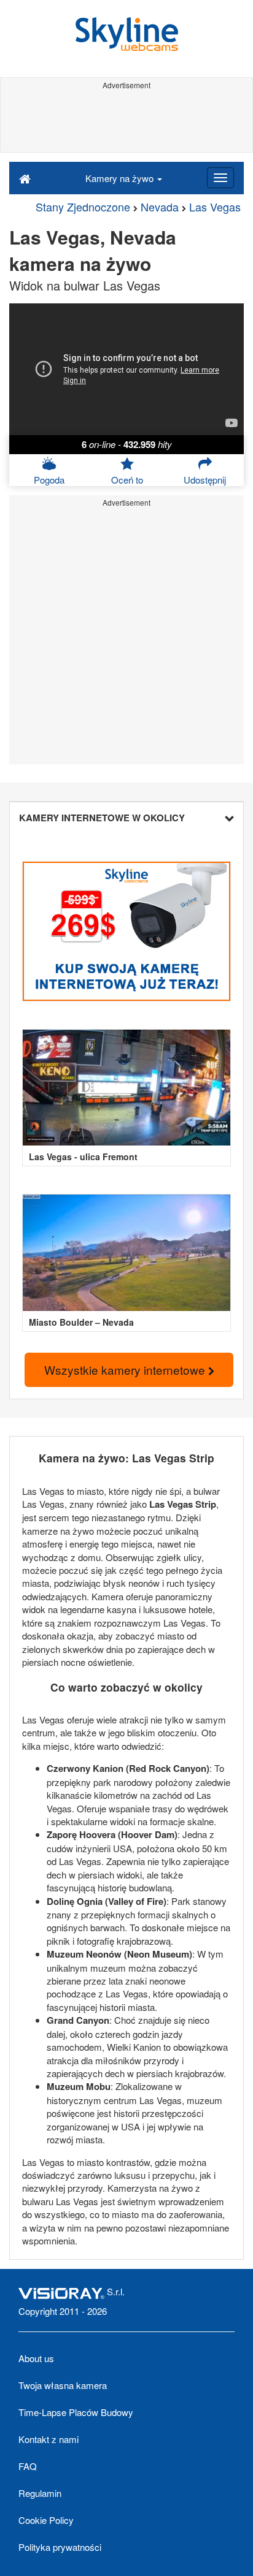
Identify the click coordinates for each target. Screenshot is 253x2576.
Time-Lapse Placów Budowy (76, 2412)
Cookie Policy (46, 2520)
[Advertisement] (126, 121)
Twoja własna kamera (63, 2385)
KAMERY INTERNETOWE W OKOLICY (102, 818)
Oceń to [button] (127, 480)
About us (36, 2358)
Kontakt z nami (49, 2439)
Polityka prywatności (60, 2547)
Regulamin (40, 2493)
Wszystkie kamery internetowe (126, 1370)
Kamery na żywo (121, 178)
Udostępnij (205, 480)
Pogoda (49, 480)
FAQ (28, 2466)
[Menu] (220, 178)
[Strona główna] (25, 178)
